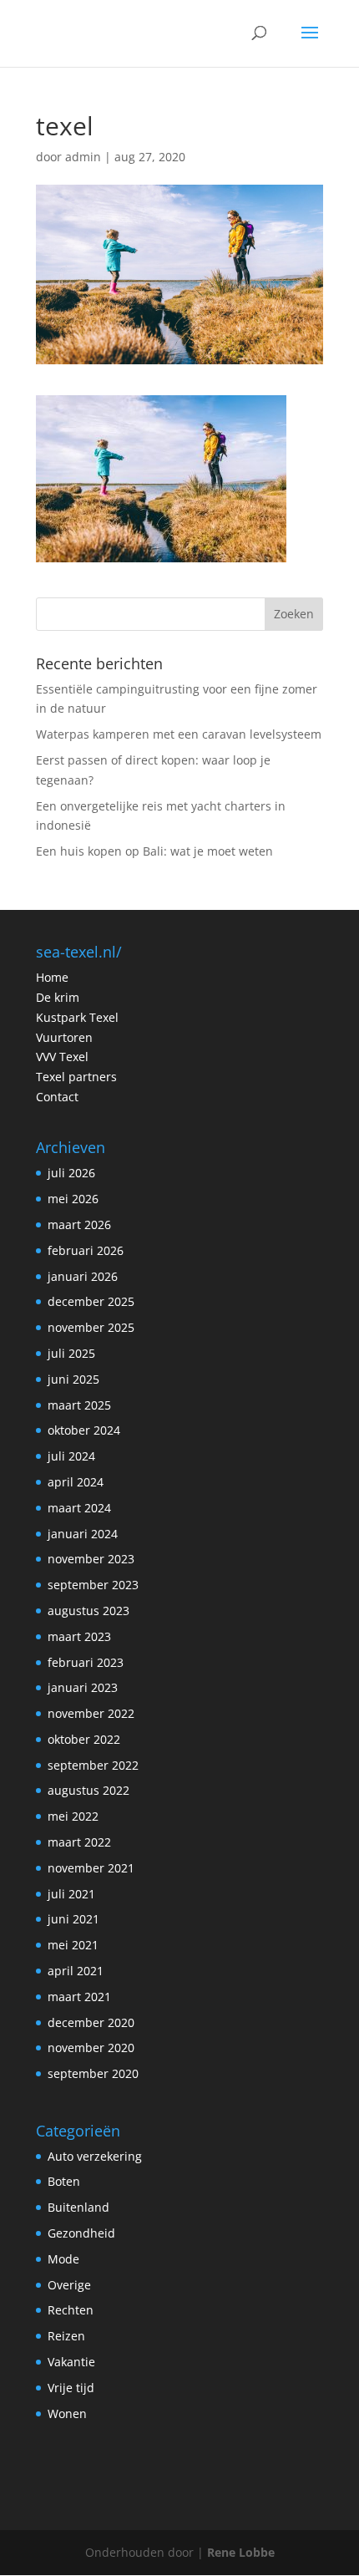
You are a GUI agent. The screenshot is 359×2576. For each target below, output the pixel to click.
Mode (63, 2259)
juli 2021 (71, 1894)
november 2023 (91, 1559)
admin (83, 157)
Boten (64, 2181)
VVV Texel (62, 1057)
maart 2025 (79, 1405)
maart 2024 (79, 1508)
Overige (69, 2285)
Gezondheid (81, 2233)
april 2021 (76, 1971)
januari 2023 (83, 1687)
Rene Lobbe (241, 2552)
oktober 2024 (84, 1430)
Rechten (71, 2310)
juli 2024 (71, 1456)
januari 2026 (83, 1276)
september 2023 (93, 1585)
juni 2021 (73, 1919)
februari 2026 (86, 1250)
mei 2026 (73, 1199)
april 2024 (76, 1482)
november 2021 (91, 1868)
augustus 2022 (88, 1790)
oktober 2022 (84, 1739)
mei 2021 (73, 1945)
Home (52, 977)
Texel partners (76, 1077)
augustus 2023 (88, 1611)
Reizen (66, 2336)
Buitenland (78, 2207)
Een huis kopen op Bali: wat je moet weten (154, 851)
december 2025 (91, 1301)
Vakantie (71, 2362)
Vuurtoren (64, 1037)
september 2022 (93, 1765)
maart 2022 (79, 1842)
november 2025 (91, 1327)
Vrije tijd (71, 2388)
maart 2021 (79, 1997)
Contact (57, 1097)
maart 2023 (79, 1636)
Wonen (67, 2413)
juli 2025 (71, 1353)
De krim (58, 997)
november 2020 (91, 2048)
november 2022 (91, 1713)
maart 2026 (79, 1224)
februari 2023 (86, 1662)
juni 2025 (73, 1379)
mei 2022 (73, 1816)
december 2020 (91, 2022)
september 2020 (93, 2073)
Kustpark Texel (77, 1017)
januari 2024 (83, 1534)
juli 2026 (71, 1173)
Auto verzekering (95, 2156)
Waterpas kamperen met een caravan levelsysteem (179, 734)
